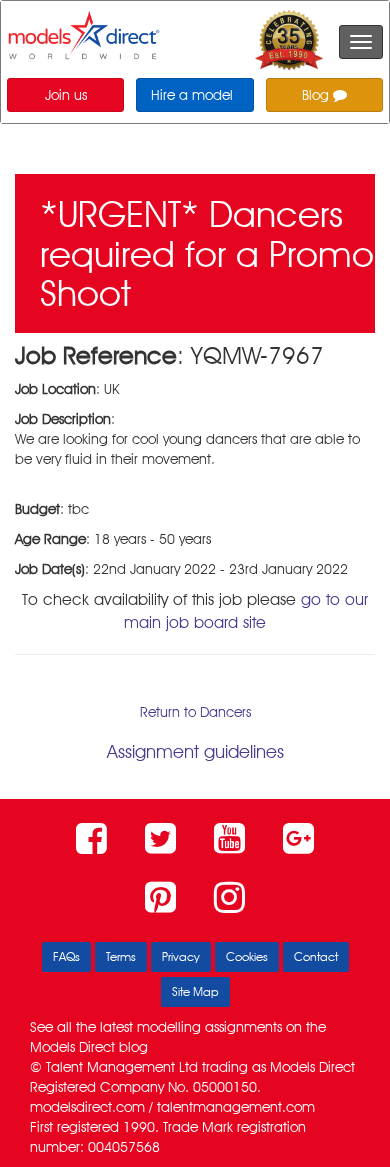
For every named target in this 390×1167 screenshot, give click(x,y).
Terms (121, 956)
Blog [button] (317, 95)
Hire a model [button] (192, 95)
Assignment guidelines (195, 751)
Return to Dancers (195, 712)
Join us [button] (66, 95)
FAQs (66, 956)
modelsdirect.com (87, 1107)
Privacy (181, 956)
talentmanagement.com (236, 1107)
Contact (316, 956)
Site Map (195, 991)
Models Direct (72, 1047)
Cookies (247, 956)
